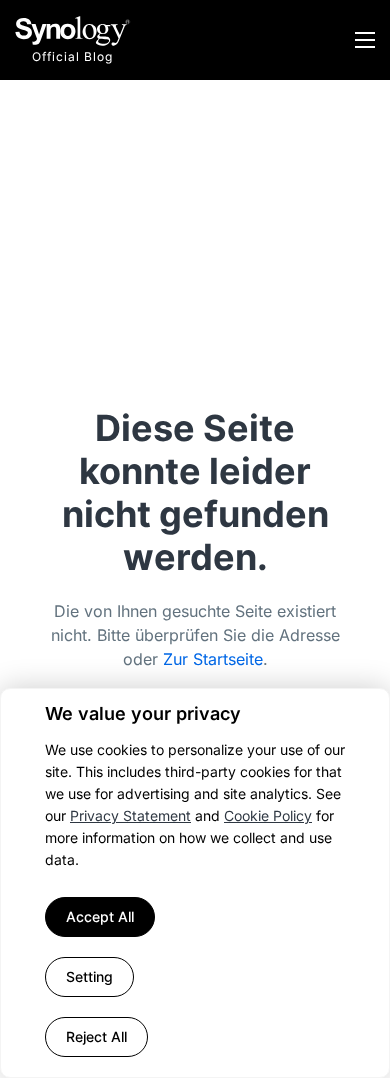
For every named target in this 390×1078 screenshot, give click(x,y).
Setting (89, 976)
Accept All (100, 916)
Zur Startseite (213, 659)
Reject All (96, 1036)
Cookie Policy (268, 815)
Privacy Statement (130, 815)
